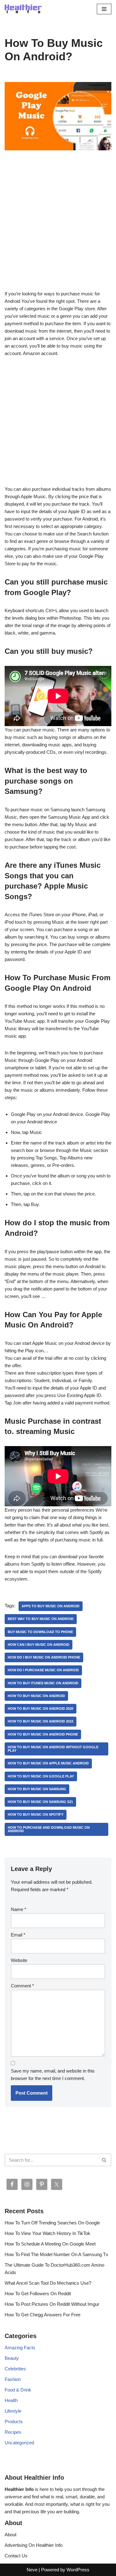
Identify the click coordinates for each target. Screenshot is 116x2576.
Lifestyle (13, 2411)
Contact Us (16, 2556)
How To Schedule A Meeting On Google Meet (50, 2244)
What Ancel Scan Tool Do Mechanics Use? (48, 2283)
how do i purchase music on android (43, 1670)
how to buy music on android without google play (53, 1749)
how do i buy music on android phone (44, 1657)
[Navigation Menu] (104, 9)
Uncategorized (19, 2443)
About (11, 2535)
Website (19, 1960)
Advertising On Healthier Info (34, 2545)
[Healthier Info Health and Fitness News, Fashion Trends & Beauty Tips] (23, 9)
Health (11, 2400)
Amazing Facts (20, 2348)
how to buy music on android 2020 (41, 1709)
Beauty (12, 2358)
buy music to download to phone (40, 1632)
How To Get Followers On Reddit (38, 2294)
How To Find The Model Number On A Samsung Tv (56, 2254)
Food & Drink (18, 2390)
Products (14, 2421)
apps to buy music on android (51, 1606)
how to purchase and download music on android (49, 1829)
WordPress (78, 2570)
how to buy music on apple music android (48, 1763)
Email (18, 1935)
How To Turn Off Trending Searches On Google (52, 2223)
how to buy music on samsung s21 (40, 1802)
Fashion (13, 2379)
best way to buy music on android (41, 1619)
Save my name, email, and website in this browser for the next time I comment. (53, 2075)
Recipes (13, 2432)
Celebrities (15, 2369)
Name (19, 1909)
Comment (22, 1986)
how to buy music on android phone (43, 1734)
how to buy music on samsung (37, 1789)
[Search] (104, 2160)
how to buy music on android (36, 1696)
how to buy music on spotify (36, 1814)
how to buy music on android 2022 (41, 1721)
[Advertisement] (58, 229)
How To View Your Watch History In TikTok (47, 2233)
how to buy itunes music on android (43, 1683)
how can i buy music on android (39, 1645)
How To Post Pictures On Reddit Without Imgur (52, 2304)
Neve (32, 2570)
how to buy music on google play (41, 1776)
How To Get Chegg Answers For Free (43, 2315)
